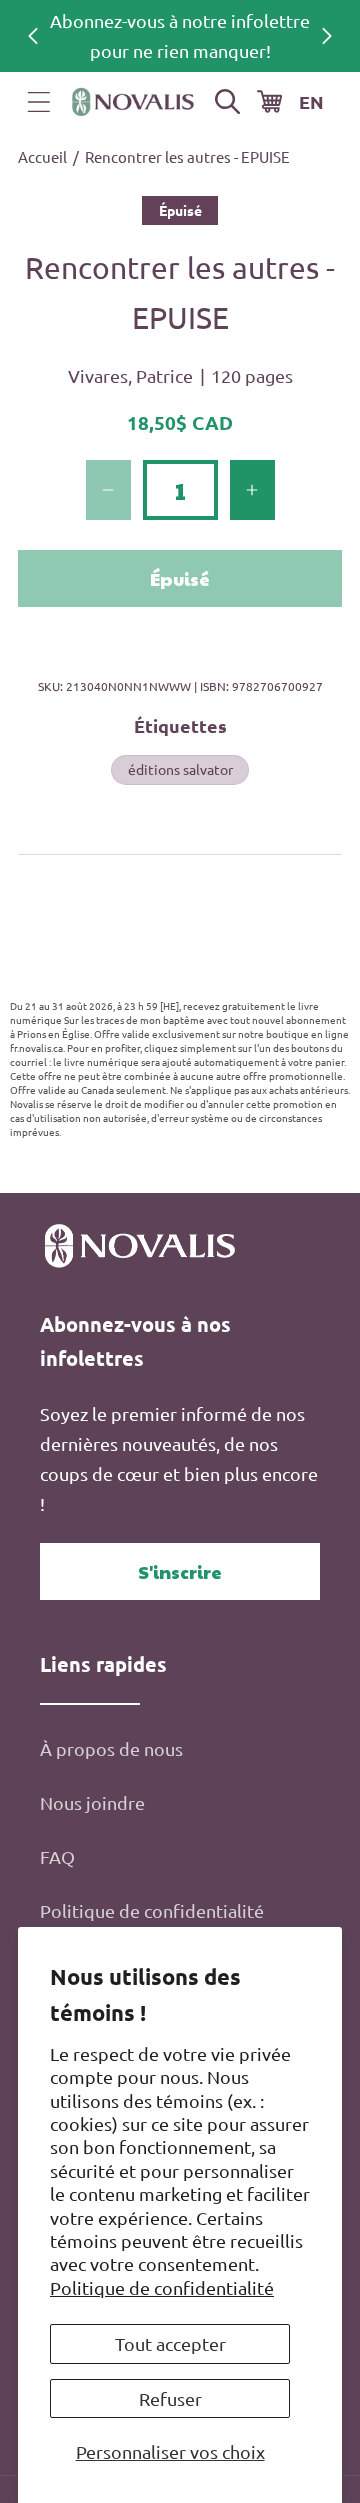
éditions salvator (180, 769)
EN (311, 101)
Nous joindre (92, 1802)
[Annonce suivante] (327, 36)
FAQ (57, 1856)
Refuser (170, 2398)
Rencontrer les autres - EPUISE (187, 156)
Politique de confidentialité (162, 2287)
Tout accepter (170, 2343)
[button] (39, 102)
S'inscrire (180, 1571)
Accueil (42, 156)
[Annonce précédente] (33, 36)
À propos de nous (111, 1748)
